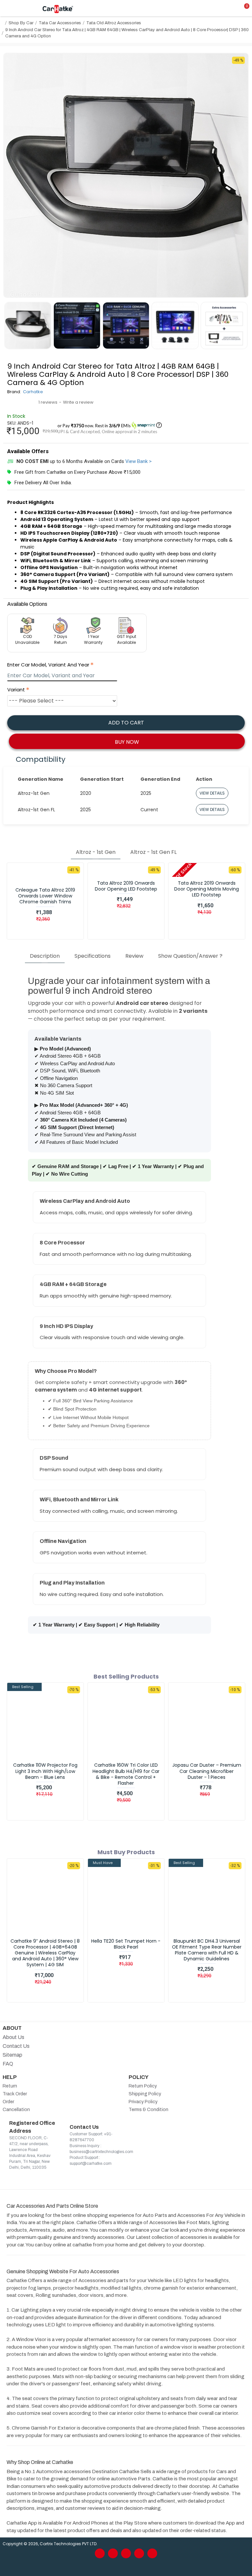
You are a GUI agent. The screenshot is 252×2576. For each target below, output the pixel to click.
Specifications (93, 956)
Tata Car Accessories (60, 23)
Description (45, 956)
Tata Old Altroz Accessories (114, 23)
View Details (212, 793)
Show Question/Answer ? (190, 956)
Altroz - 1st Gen (96, 852)
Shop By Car (21, 23)
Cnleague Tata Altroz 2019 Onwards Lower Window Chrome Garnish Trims (45, 896)
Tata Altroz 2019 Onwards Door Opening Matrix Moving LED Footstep (207, 889)
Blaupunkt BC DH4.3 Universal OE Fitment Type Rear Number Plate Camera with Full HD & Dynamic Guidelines (207, 1950)
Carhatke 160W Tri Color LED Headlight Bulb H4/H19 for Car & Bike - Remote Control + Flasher (126, 1774)
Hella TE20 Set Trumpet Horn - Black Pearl (126, 1944)
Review (134, 956)
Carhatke (33, 392)
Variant (16, 690)
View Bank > (138, 461)
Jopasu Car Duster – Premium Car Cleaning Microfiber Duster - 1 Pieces (207, 1771)
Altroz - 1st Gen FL (153, 852)
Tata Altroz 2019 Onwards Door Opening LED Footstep (126, 886)
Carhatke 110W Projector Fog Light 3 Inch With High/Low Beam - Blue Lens (45, 1771)
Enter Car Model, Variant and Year (48, 665)
